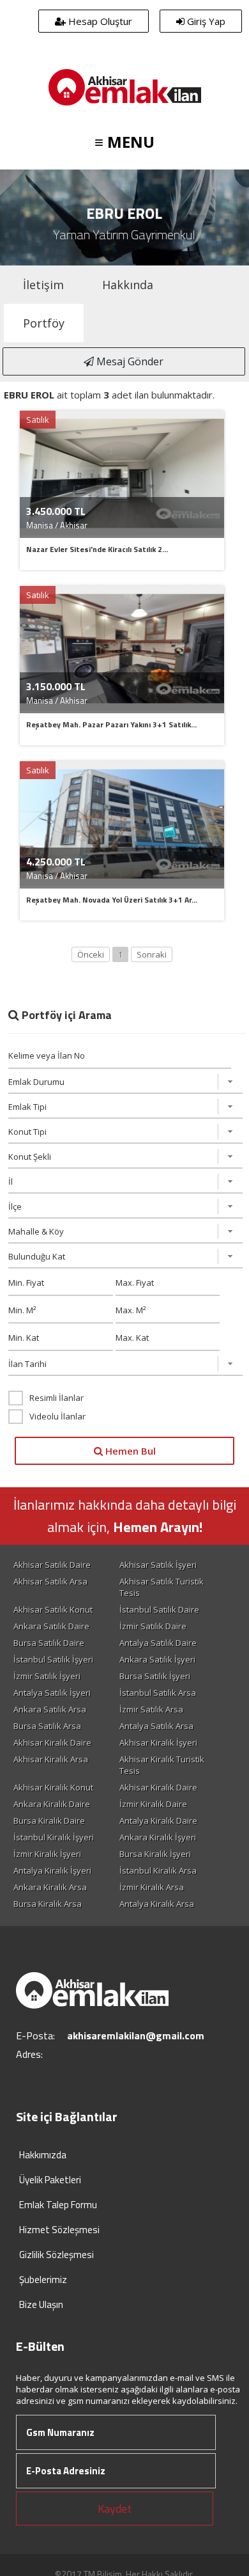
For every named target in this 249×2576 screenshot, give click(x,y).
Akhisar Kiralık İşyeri (158, 1742)
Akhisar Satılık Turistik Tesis (162, 1587)
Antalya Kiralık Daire (158, 1821)
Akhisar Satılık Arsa (50, 1581)
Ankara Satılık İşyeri (157, 1659)
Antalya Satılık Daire (158, 1643)
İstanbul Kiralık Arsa (158, 1870)
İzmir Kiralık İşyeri (47, 1854)
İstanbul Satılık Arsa (158, 1693)
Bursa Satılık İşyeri (155, 1676)
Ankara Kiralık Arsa (50, 1887)
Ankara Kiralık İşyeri (158, 1837)
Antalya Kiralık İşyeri (52, 1870)
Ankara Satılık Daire (51, 1626)
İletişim (43, 285)
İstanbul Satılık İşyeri (53, 1659)
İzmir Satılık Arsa (151, 1709)
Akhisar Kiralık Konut (53, 1787)
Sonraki (152, 954)
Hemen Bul (129, 1451)
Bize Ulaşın (41, 2304)
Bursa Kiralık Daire (49, 1821)
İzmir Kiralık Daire (153, 1804)
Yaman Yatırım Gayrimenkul (124, 234)
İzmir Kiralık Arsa (152, 1887)
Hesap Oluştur (99, 21)
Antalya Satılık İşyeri (52, 1693)
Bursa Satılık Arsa (47, 1726)
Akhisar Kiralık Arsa (51, 1759)
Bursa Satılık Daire (49, 1643)
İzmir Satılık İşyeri (47, 1676)
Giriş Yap (205, 21)
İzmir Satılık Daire (153, 1626)
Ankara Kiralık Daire (52, 1804)
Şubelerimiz (43, 2280)
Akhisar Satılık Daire (52, 1565)
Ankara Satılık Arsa (50, 1709)
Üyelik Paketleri (50, 2180)
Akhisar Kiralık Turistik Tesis (162, 1765)
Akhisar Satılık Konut (53, 1609)
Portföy (44, 323)
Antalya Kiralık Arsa (157, 1904)
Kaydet (115, 2509)
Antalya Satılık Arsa (156, 1726)
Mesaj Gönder (129, 361)
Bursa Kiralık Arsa (48, 1904)
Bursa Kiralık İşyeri (155, 1854)
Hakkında (128, 285)
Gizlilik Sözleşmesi (57, 2255)
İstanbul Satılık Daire (159, 1609)
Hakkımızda (43, 2155)
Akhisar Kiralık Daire (52, 1742)
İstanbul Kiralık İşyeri (54, 1837)
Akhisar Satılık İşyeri (158, 1565)
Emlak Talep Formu (58, 2205)
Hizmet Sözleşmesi (59, 2230)
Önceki (91, 954)
